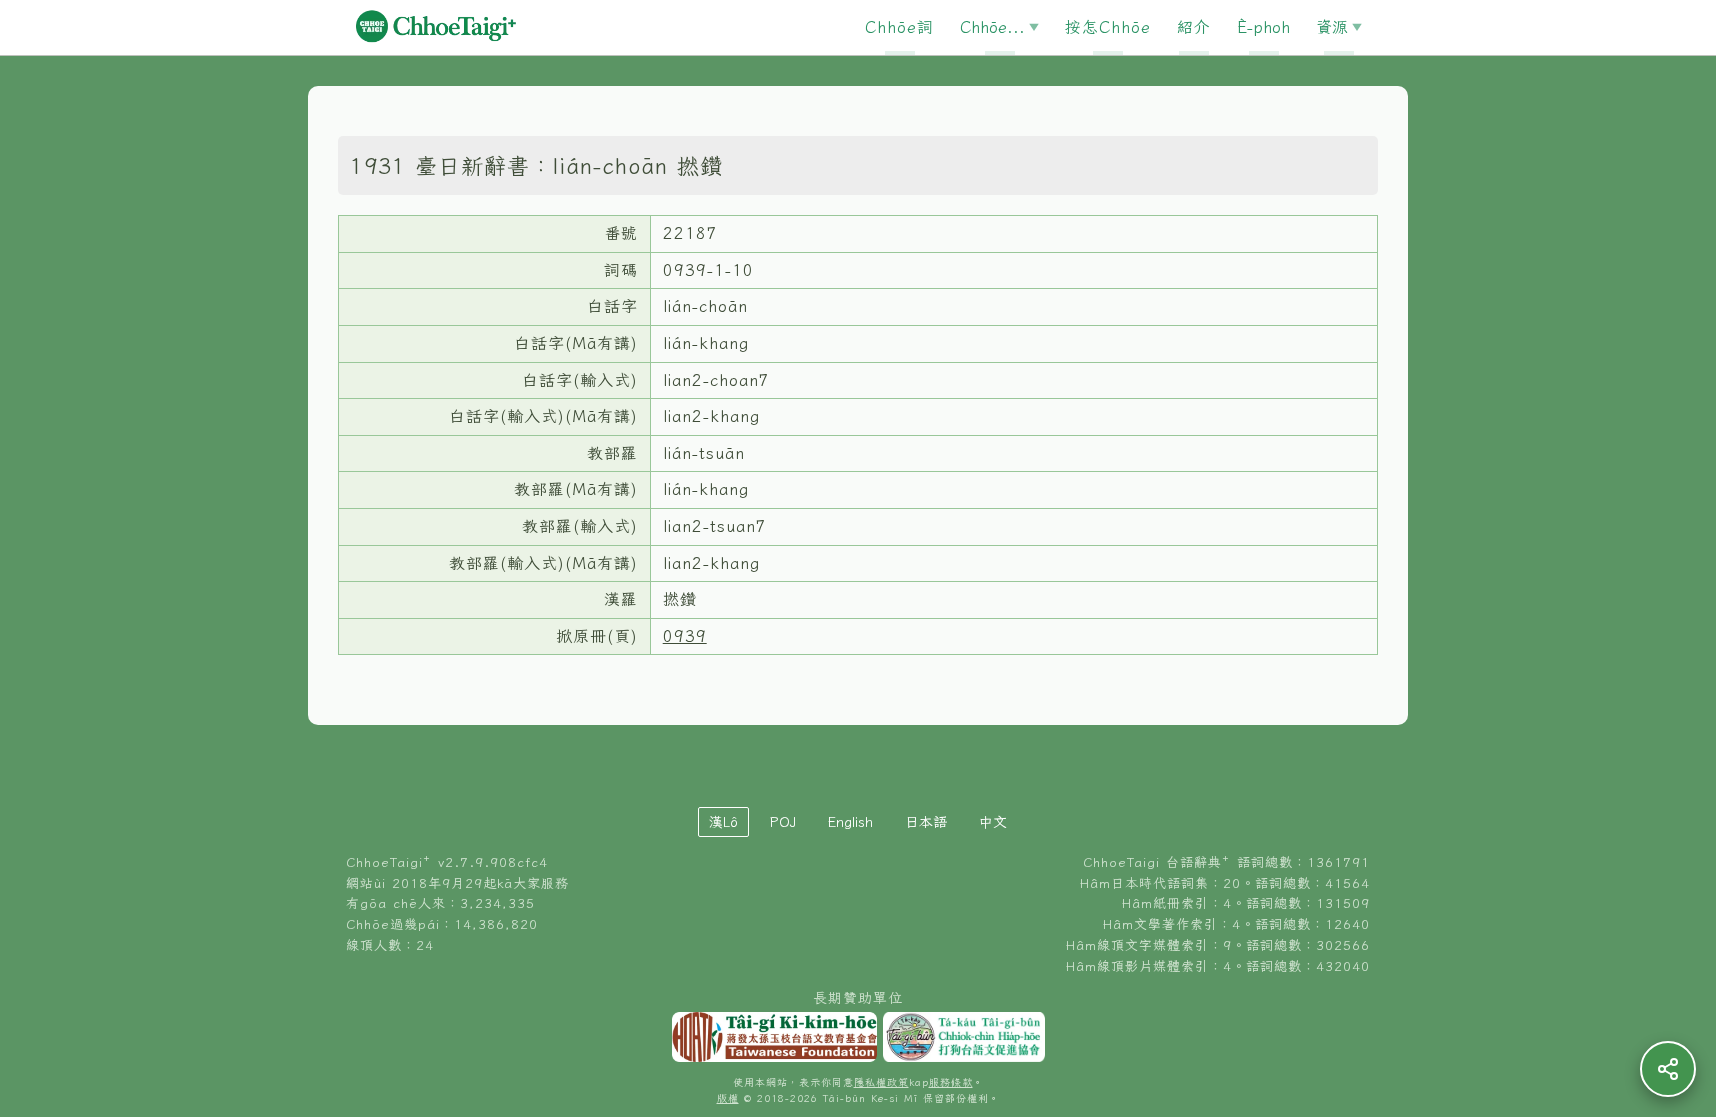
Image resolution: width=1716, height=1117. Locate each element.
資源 (1332, 27)
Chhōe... (992, 27)
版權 (728, 1098)
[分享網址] (1668, 1069)
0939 (685, 636)
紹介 (1194, 27)
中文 (993, 822)
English (850, 822)
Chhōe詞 (899, 27)
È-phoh (1263, 27)
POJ (783, 822)
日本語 (926, 822)
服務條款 (951, 1082)
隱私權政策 (881, 1082)
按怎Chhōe (1108, 27)
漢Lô (723, 822)
